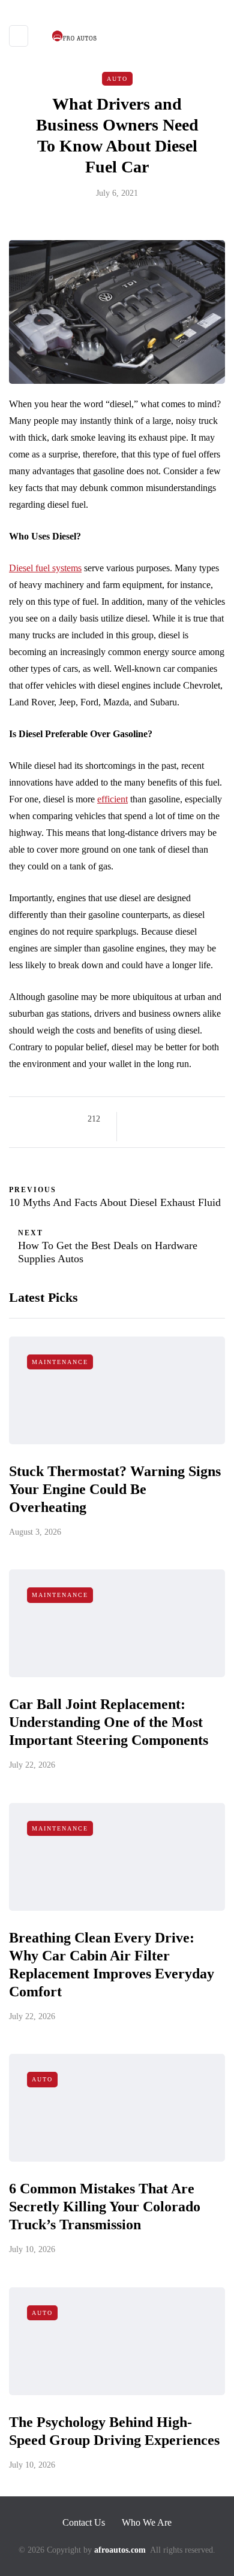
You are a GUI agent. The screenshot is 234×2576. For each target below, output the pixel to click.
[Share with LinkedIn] (181, 1119)
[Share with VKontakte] (211, 1119)
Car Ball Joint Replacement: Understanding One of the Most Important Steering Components (109, 1722)
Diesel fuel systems (45, 568)
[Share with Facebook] (136, 1119)
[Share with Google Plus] (166, 1119)
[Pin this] (196, 1119)
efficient (112, 799)
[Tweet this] (151, 1119)
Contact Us (84, 2522)
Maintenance (60, 1362)
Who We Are (147, 2522)
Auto (117, 79)
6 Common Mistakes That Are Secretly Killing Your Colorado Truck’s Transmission (105, 2207)
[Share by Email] (136, 1134)
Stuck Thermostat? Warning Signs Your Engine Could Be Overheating (115, 1489)
